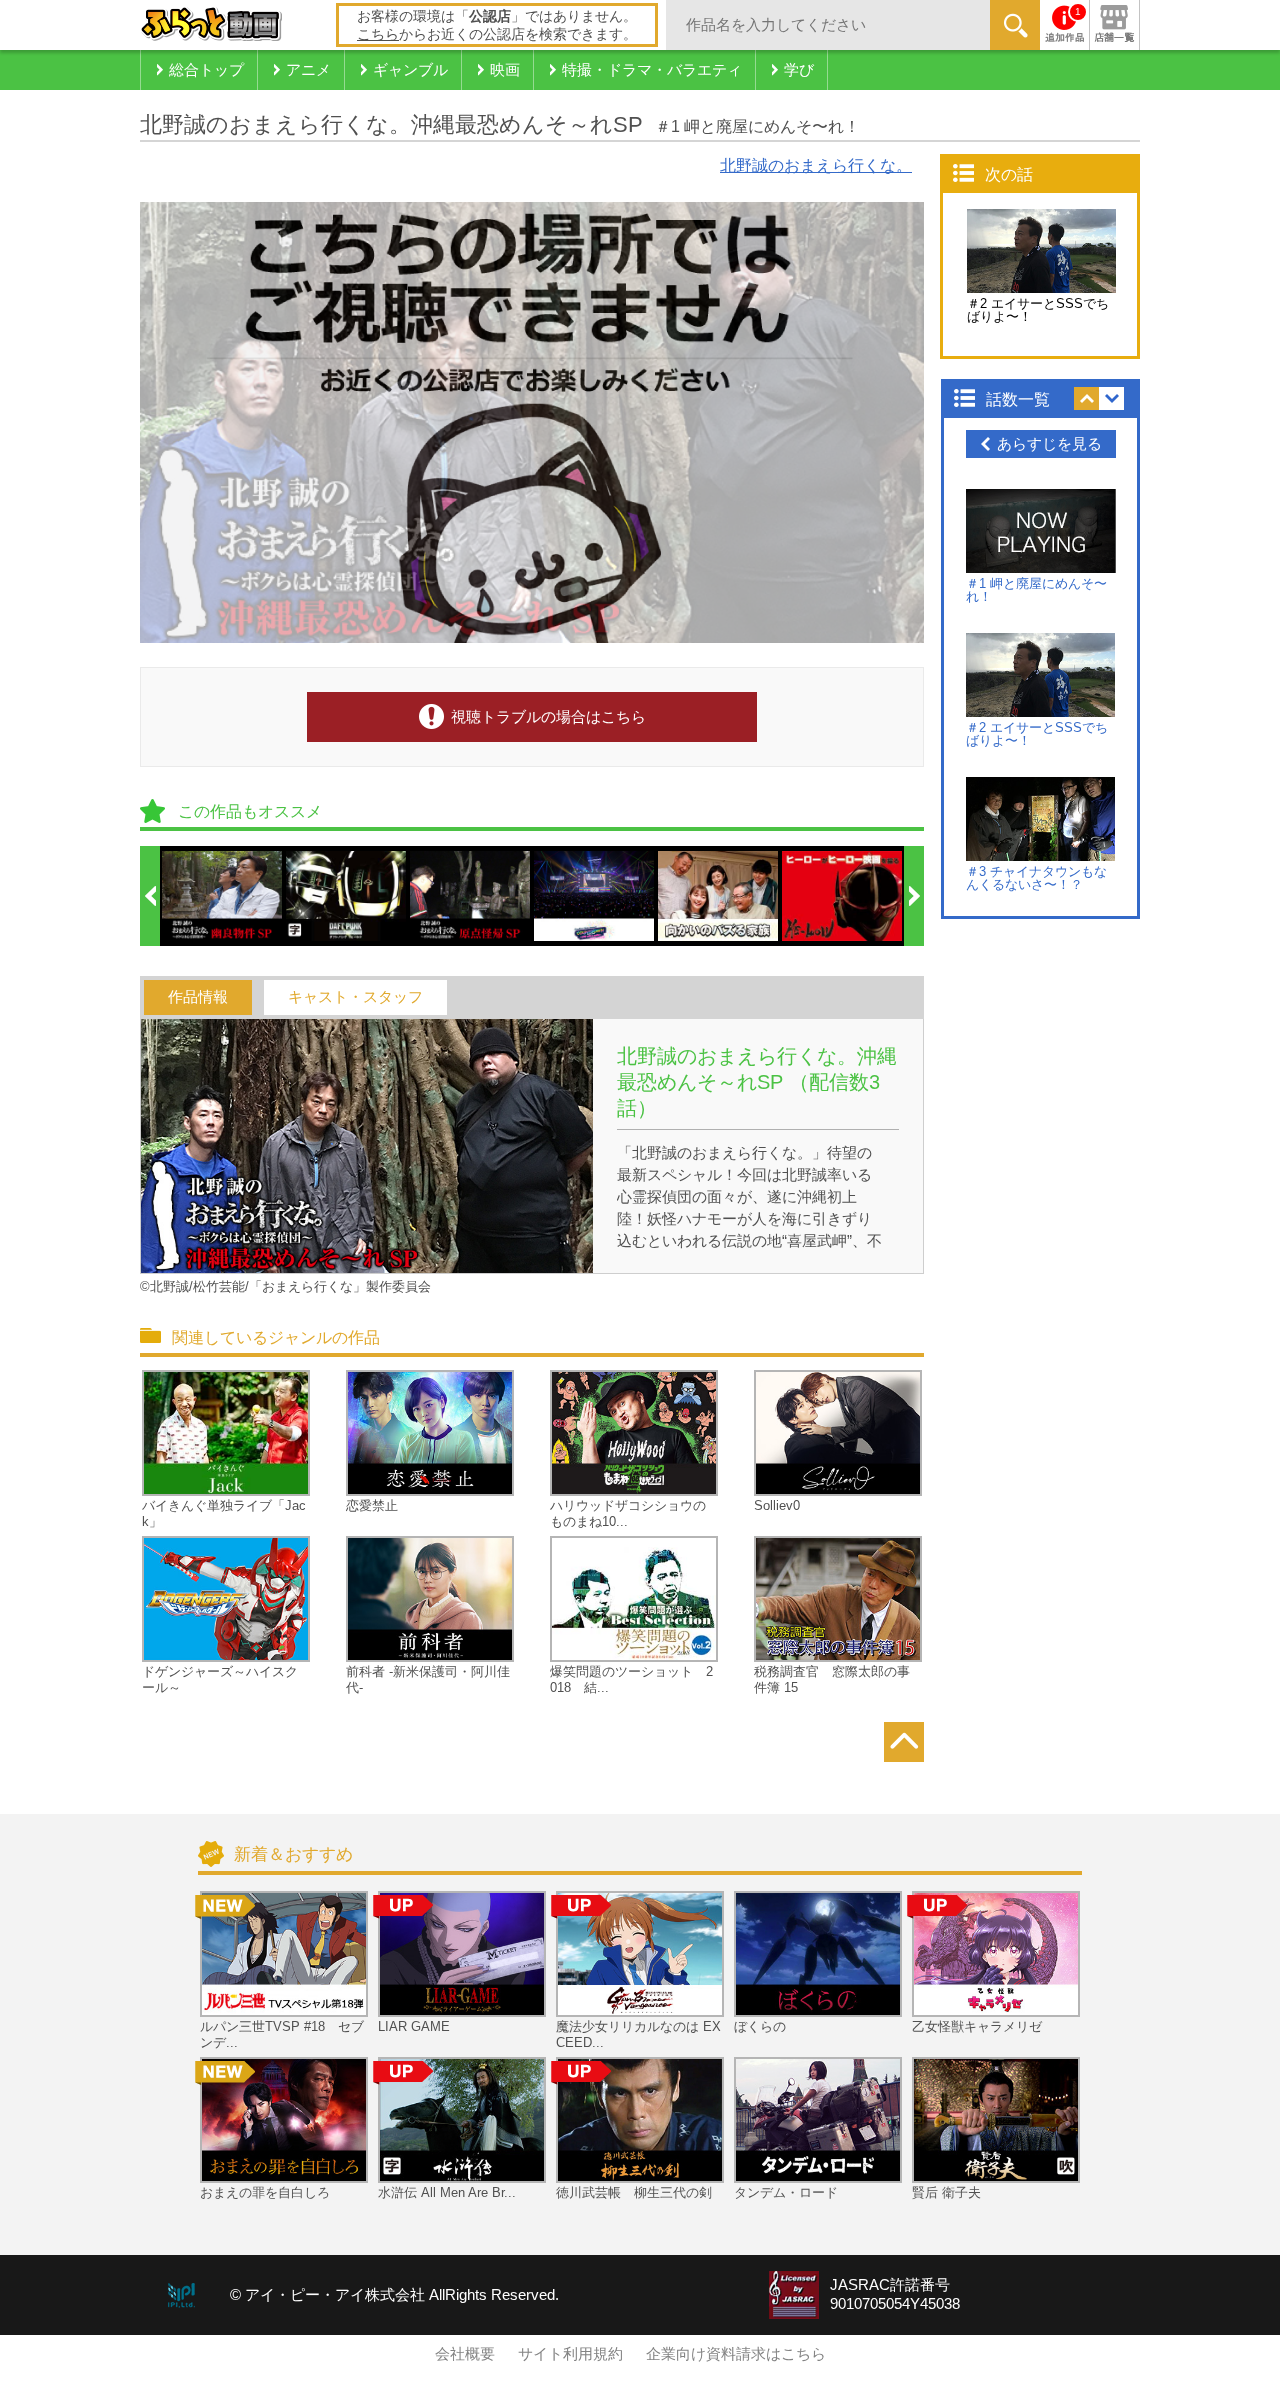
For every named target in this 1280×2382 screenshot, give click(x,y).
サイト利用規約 (570, 2354)
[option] (223, 896)
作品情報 (198, 997)
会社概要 (465, 2354)
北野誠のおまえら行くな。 (816, 165)
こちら (378, 34)
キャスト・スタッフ (355, 997)
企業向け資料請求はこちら (736, 2354)
